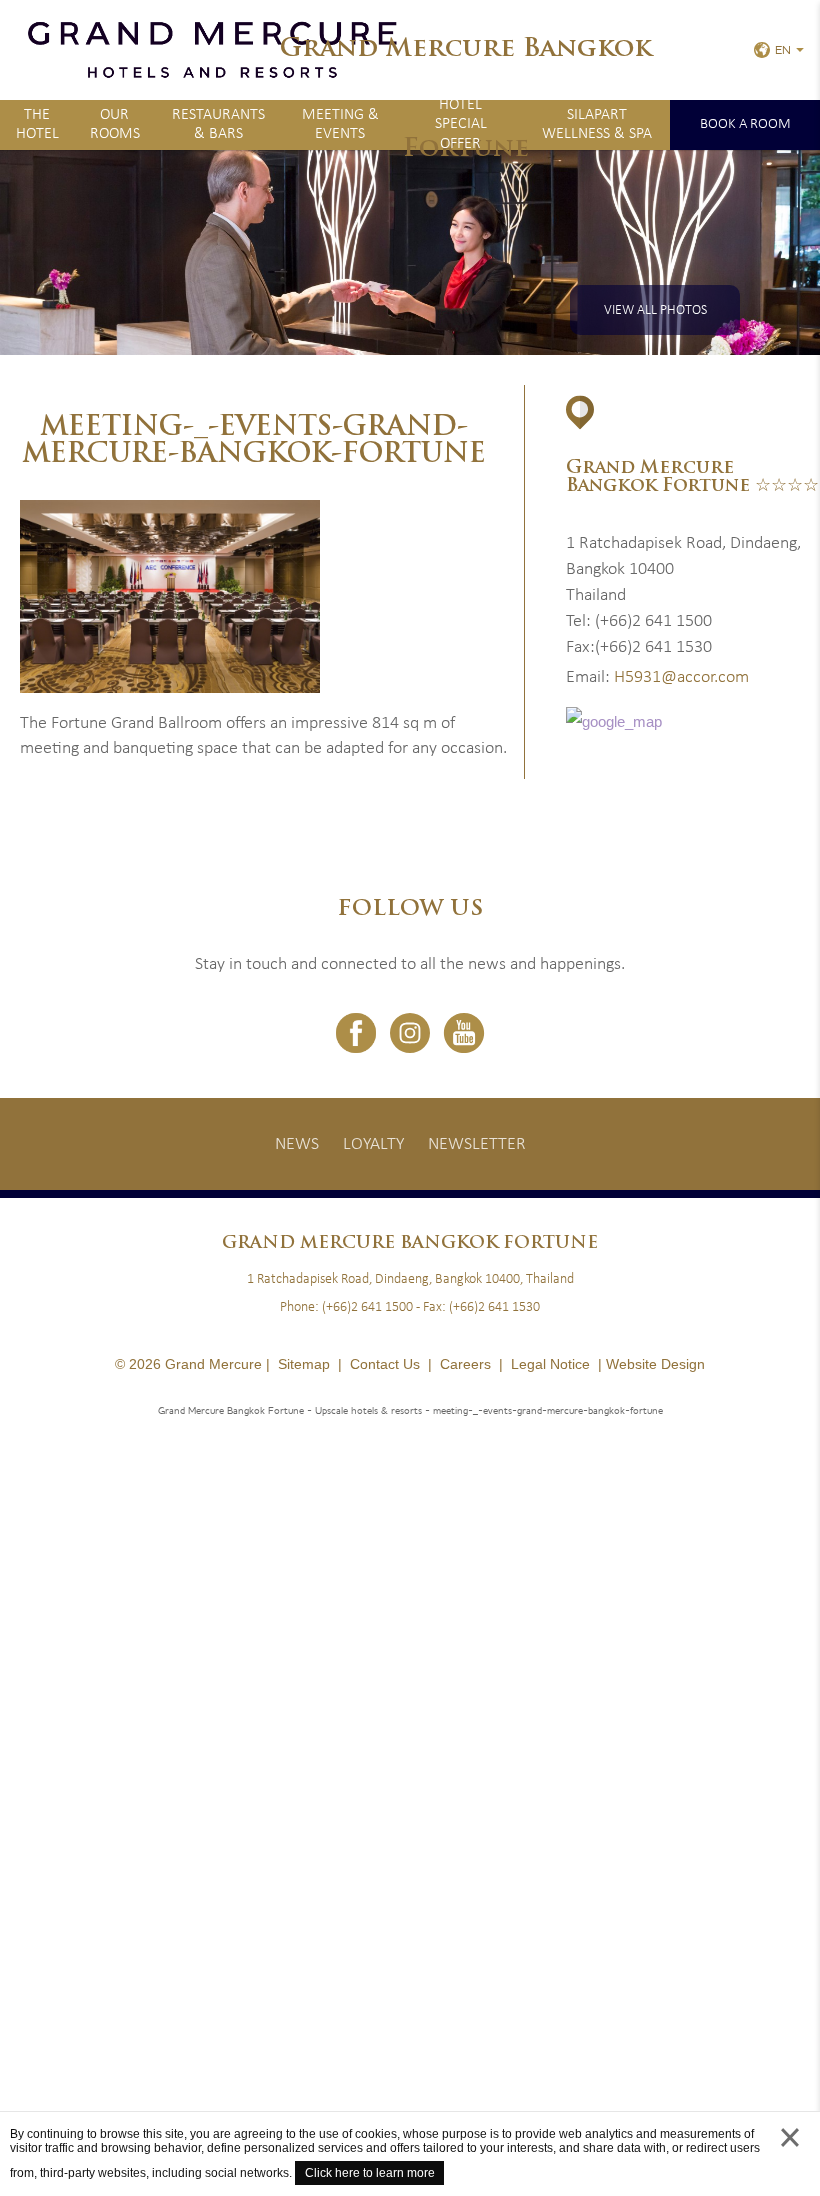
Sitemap (304, 1364)
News (297, 1144)
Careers (465, 1364)
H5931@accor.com (681, 677)
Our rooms (115, 124)
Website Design (655, 1364)
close (790, 2156)
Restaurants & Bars (218, 124)
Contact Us (385, 1364)
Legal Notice (550, 1364)
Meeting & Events (340, 124)
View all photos (655, 310)
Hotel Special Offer (461, 125)
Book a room (745, 124)
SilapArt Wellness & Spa (597, 124)
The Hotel (37, 124)
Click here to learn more (370, 2173)
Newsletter (477, 1144)
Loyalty (373, 1144)
